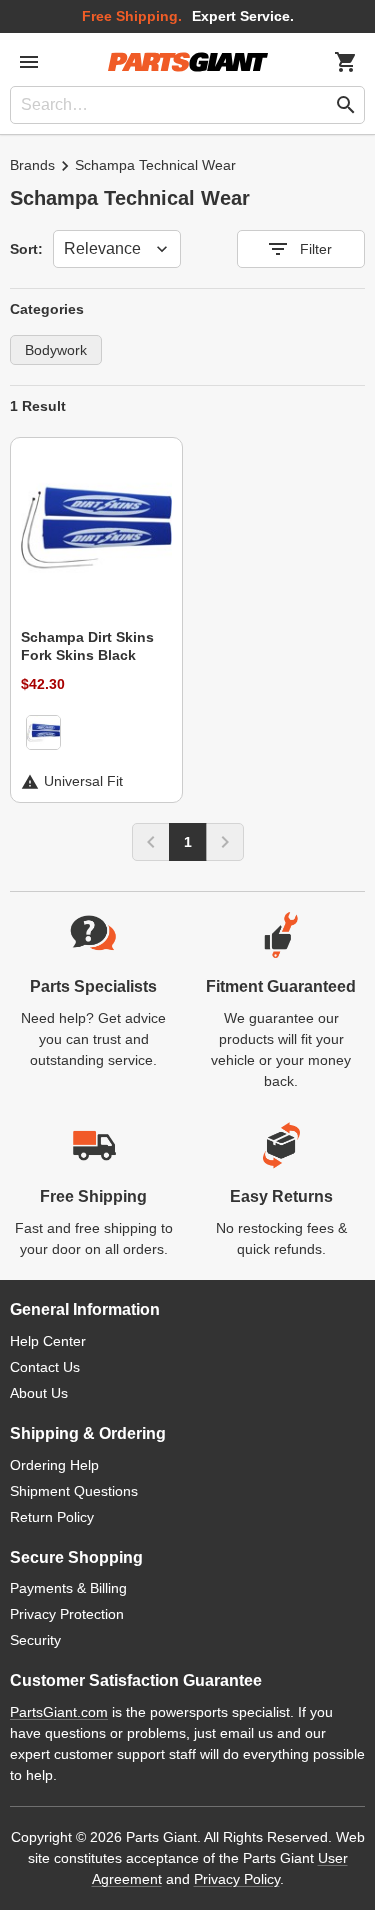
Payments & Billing (68, 1588)
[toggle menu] (29, 62)
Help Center (48, 1341)
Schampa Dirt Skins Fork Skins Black (87, 646)
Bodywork (56, 350)
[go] (346, 105)
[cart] (346, 62)
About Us (39, 1393)
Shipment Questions (74, 1491)
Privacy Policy (237, 1879)
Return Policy (52, 1517)
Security (35, 1640)
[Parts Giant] (188, 62)
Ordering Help (54, 1465)
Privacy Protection (67, 1614)
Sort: (26, 249)
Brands (32, 165)
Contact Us (45, 1367)
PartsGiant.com (59, 1712)
